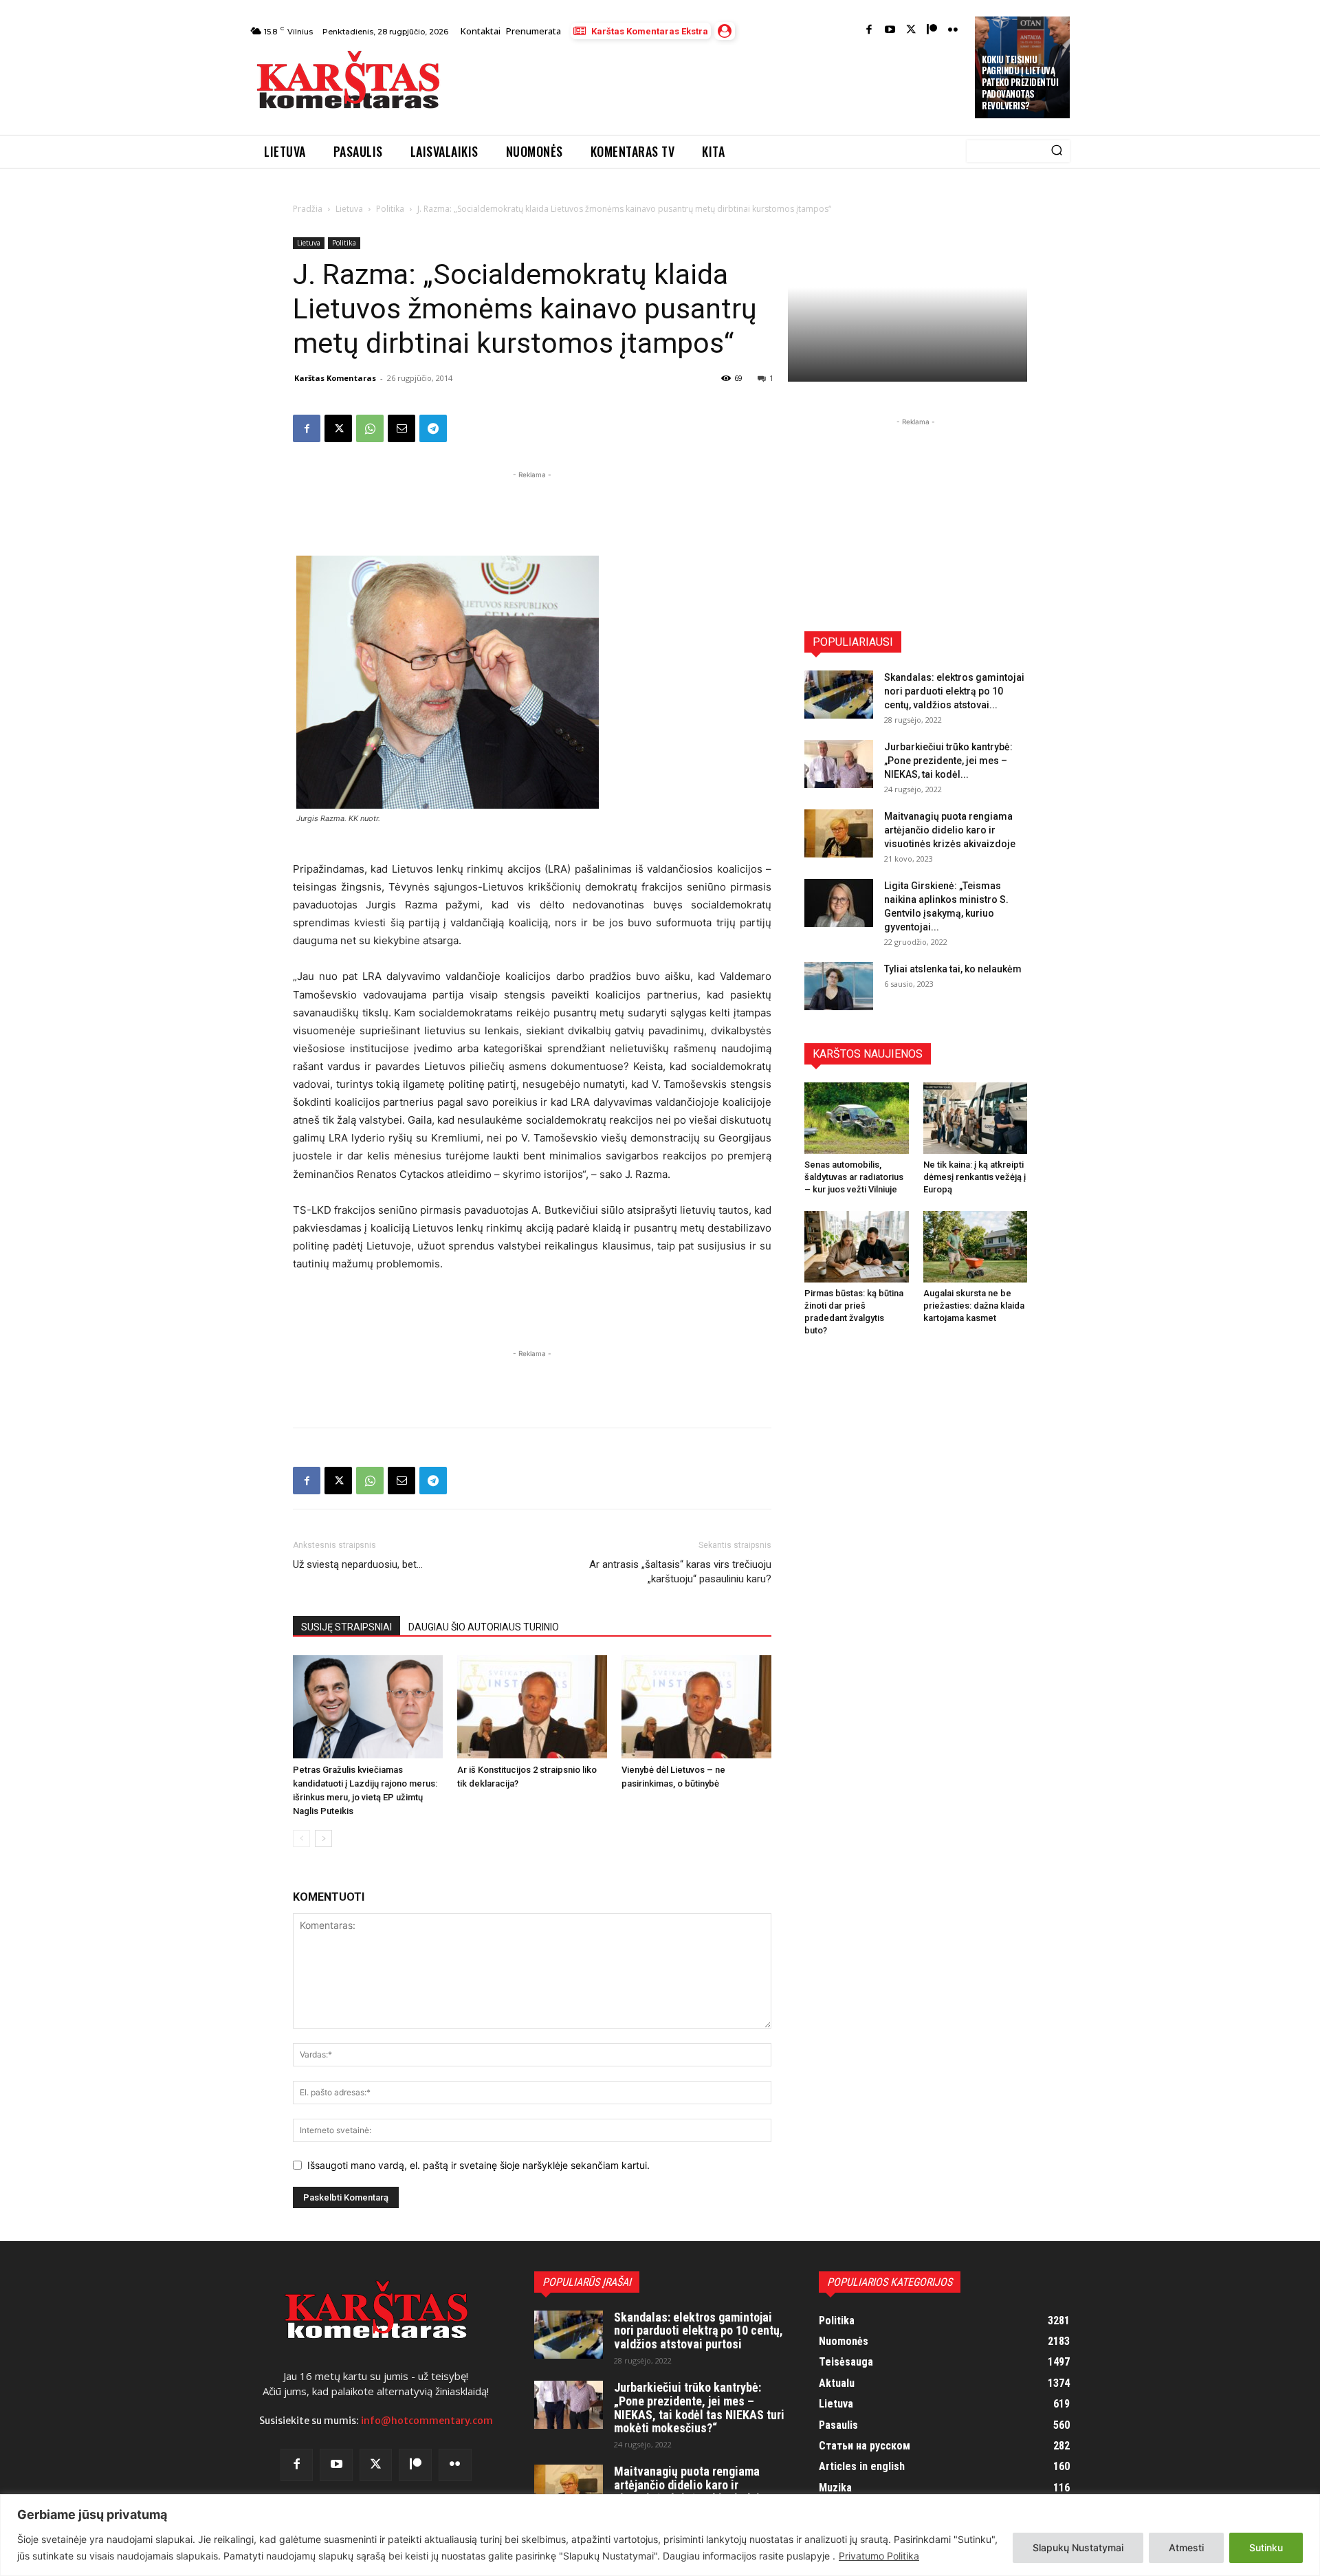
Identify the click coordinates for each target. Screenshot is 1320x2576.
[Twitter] (911, 31)
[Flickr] (953, 31)
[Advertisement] (709, 84)
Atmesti (1186, 2547)
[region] (660, 2535)
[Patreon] (932, 31)
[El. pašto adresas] (401, 428)
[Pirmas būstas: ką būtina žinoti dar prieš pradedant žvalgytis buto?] (857, 1247)
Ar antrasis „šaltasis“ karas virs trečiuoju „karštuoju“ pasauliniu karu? (680, 1572)
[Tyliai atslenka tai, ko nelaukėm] (839, 986)
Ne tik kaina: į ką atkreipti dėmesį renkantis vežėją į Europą (975, 1177)
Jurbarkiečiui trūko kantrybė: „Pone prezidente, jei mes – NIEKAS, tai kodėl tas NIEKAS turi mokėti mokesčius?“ (699, 2408)
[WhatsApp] (370, 428)
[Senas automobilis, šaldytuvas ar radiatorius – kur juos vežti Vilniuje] (857, 1118)
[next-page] (323, 1838)
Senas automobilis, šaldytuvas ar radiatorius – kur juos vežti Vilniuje (854, 1177)
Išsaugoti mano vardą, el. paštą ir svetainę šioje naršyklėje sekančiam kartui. (478, 2165)
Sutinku (1266, 2547)
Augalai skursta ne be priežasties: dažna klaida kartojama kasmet (974, 1306)
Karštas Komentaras (335, 378)
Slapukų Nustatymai (1078, 2547)
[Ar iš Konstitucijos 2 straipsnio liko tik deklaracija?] (532, 1707)
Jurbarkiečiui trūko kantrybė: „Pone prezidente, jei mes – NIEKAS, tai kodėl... (948, 761)
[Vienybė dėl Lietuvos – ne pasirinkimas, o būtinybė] (696, 1707)
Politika (390, 209)
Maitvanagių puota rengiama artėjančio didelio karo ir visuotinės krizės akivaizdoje (950, 830)
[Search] (1057, 151)
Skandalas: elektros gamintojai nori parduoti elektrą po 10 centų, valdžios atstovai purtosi (698, 2331)
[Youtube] (890, 31)
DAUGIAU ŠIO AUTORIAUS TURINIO (484, 1627)
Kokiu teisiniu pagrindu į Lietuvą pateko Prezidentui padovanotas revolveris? (1020, 83)
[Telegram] (433, 428)
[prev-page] (301, 1838)
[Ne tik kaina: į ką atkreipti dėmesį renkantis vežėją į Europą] (976, 1118)
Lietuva (349, 209)
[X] (338, 428)
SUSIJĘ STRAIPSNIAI (346, 1627)
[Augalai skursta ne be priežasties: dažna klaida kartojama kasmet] (976, 1247)
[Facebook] (869, 31)
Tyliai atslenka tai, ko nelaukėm (953, 969)
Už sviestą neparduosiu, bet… (358, 1564)
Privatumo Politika (879, 2556)
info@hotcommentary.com (427, 2421)
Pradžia (308, 209)
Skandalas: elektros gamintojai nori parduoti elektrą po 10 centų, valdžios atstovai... (954, 691)
